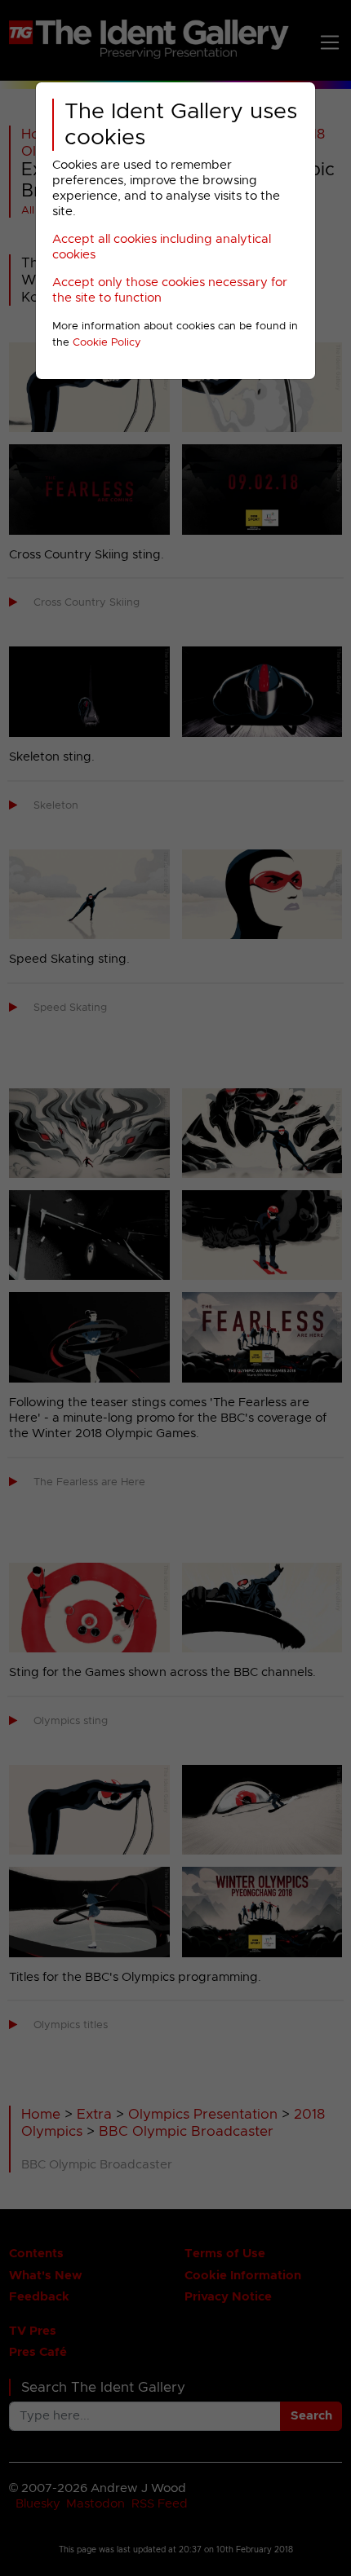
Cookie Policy (107, 343)
